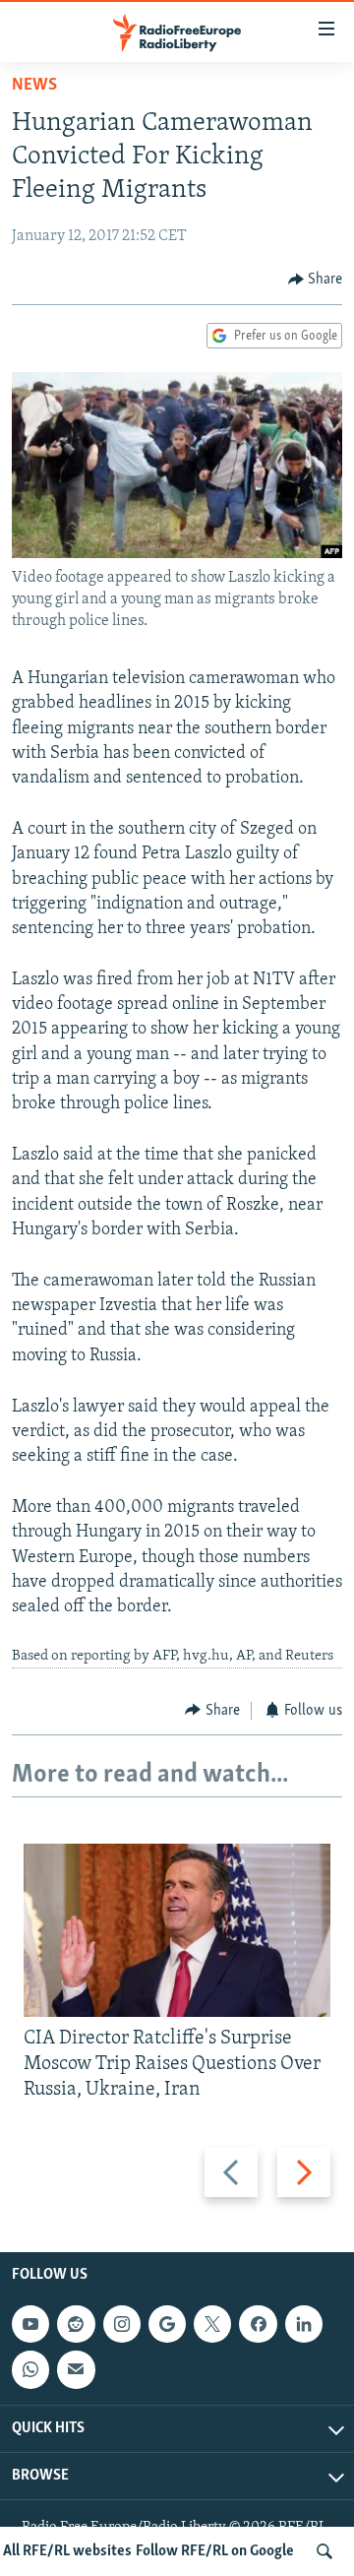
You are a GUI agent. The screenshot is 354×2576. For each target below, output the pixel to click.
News (34, 86)
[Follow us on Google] (167, 2324)
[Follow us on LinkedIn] (304, 2324)
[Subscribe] (76, 2370)
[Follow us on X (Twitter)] (212, 2324)
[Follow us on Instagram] (122, 2324)
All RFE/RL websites (67, 2551)
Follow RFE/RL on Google (215, 2551)
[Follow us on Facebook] (258, 2324)
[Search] (324, 2551)
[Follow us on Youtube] (30, 2324)
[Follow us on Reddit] (76, 2324)
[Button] (316, 280)
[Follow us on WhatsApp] (30, 2370)
